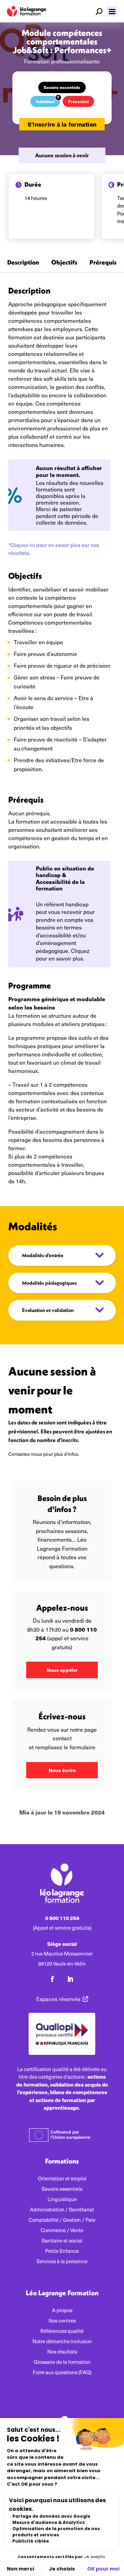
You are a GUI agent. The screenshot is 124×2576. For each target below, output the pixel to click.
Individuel (45, 101)
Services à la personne (62, 2262)
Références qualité (62, 2331)
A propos (62, 2311)
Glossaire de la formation (62, 2362)
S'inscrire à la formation (62, 124)
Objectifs (64, 263)
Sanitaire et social (62, 2241)
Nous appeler (62, 1670)
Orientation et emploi (62, 2179)
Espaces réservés (58, 1999)
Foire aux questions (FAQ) (62, 2373)
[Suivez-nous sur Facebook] (52, 1979)
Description (23, 263)
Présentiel (78, 101)
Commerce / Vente (62, 2231)
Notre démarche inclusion (62, 2342)
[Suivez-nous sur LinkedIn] (70, 1979)
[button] (112, 11)
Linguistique (62, 2200)
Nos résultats (62, 2352)
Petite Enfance (62, 2251)
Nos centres (62, 2321)
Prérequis (103, 263)
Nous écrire (62, 1770)
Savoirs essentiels (62, 87)
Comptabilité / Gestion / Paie (62, 2220)
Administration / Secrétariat (62, 2210)
